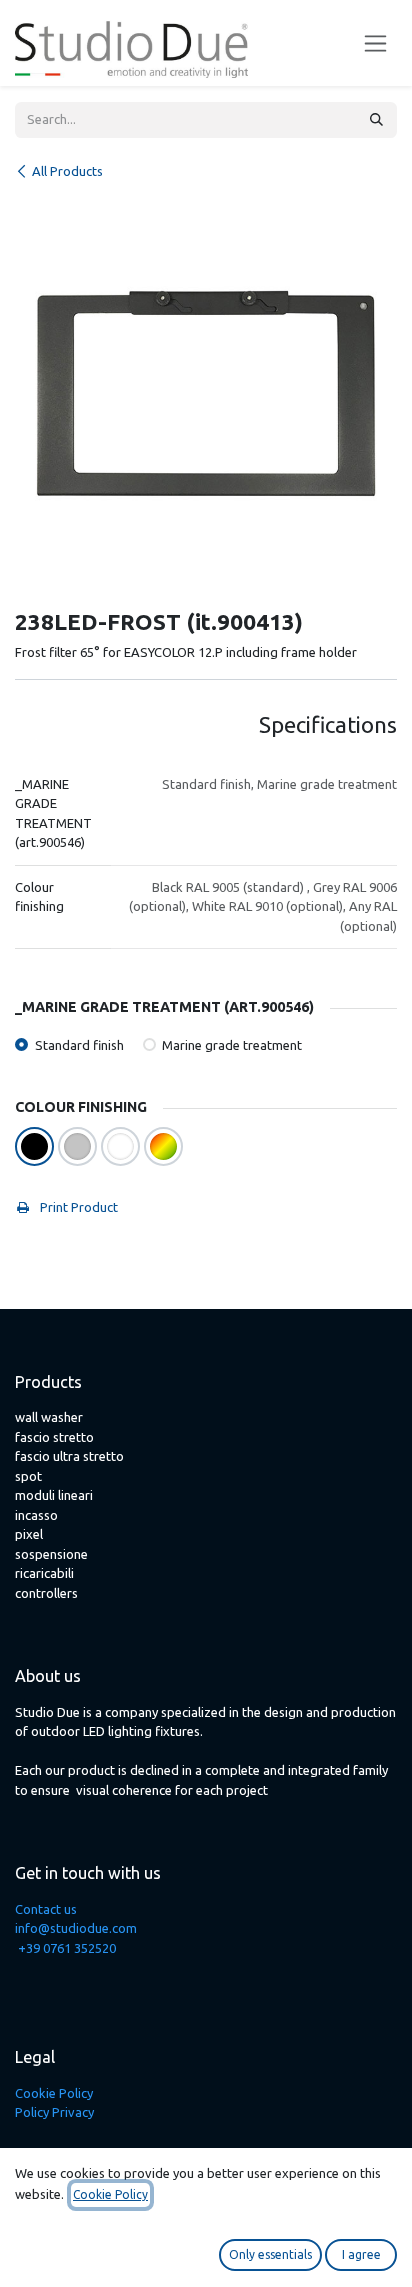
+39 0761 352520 (67, 1948)
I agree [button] (361, 2254)
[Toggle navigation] (375, 43)
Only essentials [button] (270, 2254)
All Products (67, 171)
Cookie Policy (54, 2093)
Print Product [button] (77, 1207)
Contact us (46, 1909)
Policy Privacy (54, 2112)
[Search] (376, 120)
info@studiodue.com (76, 1928)
